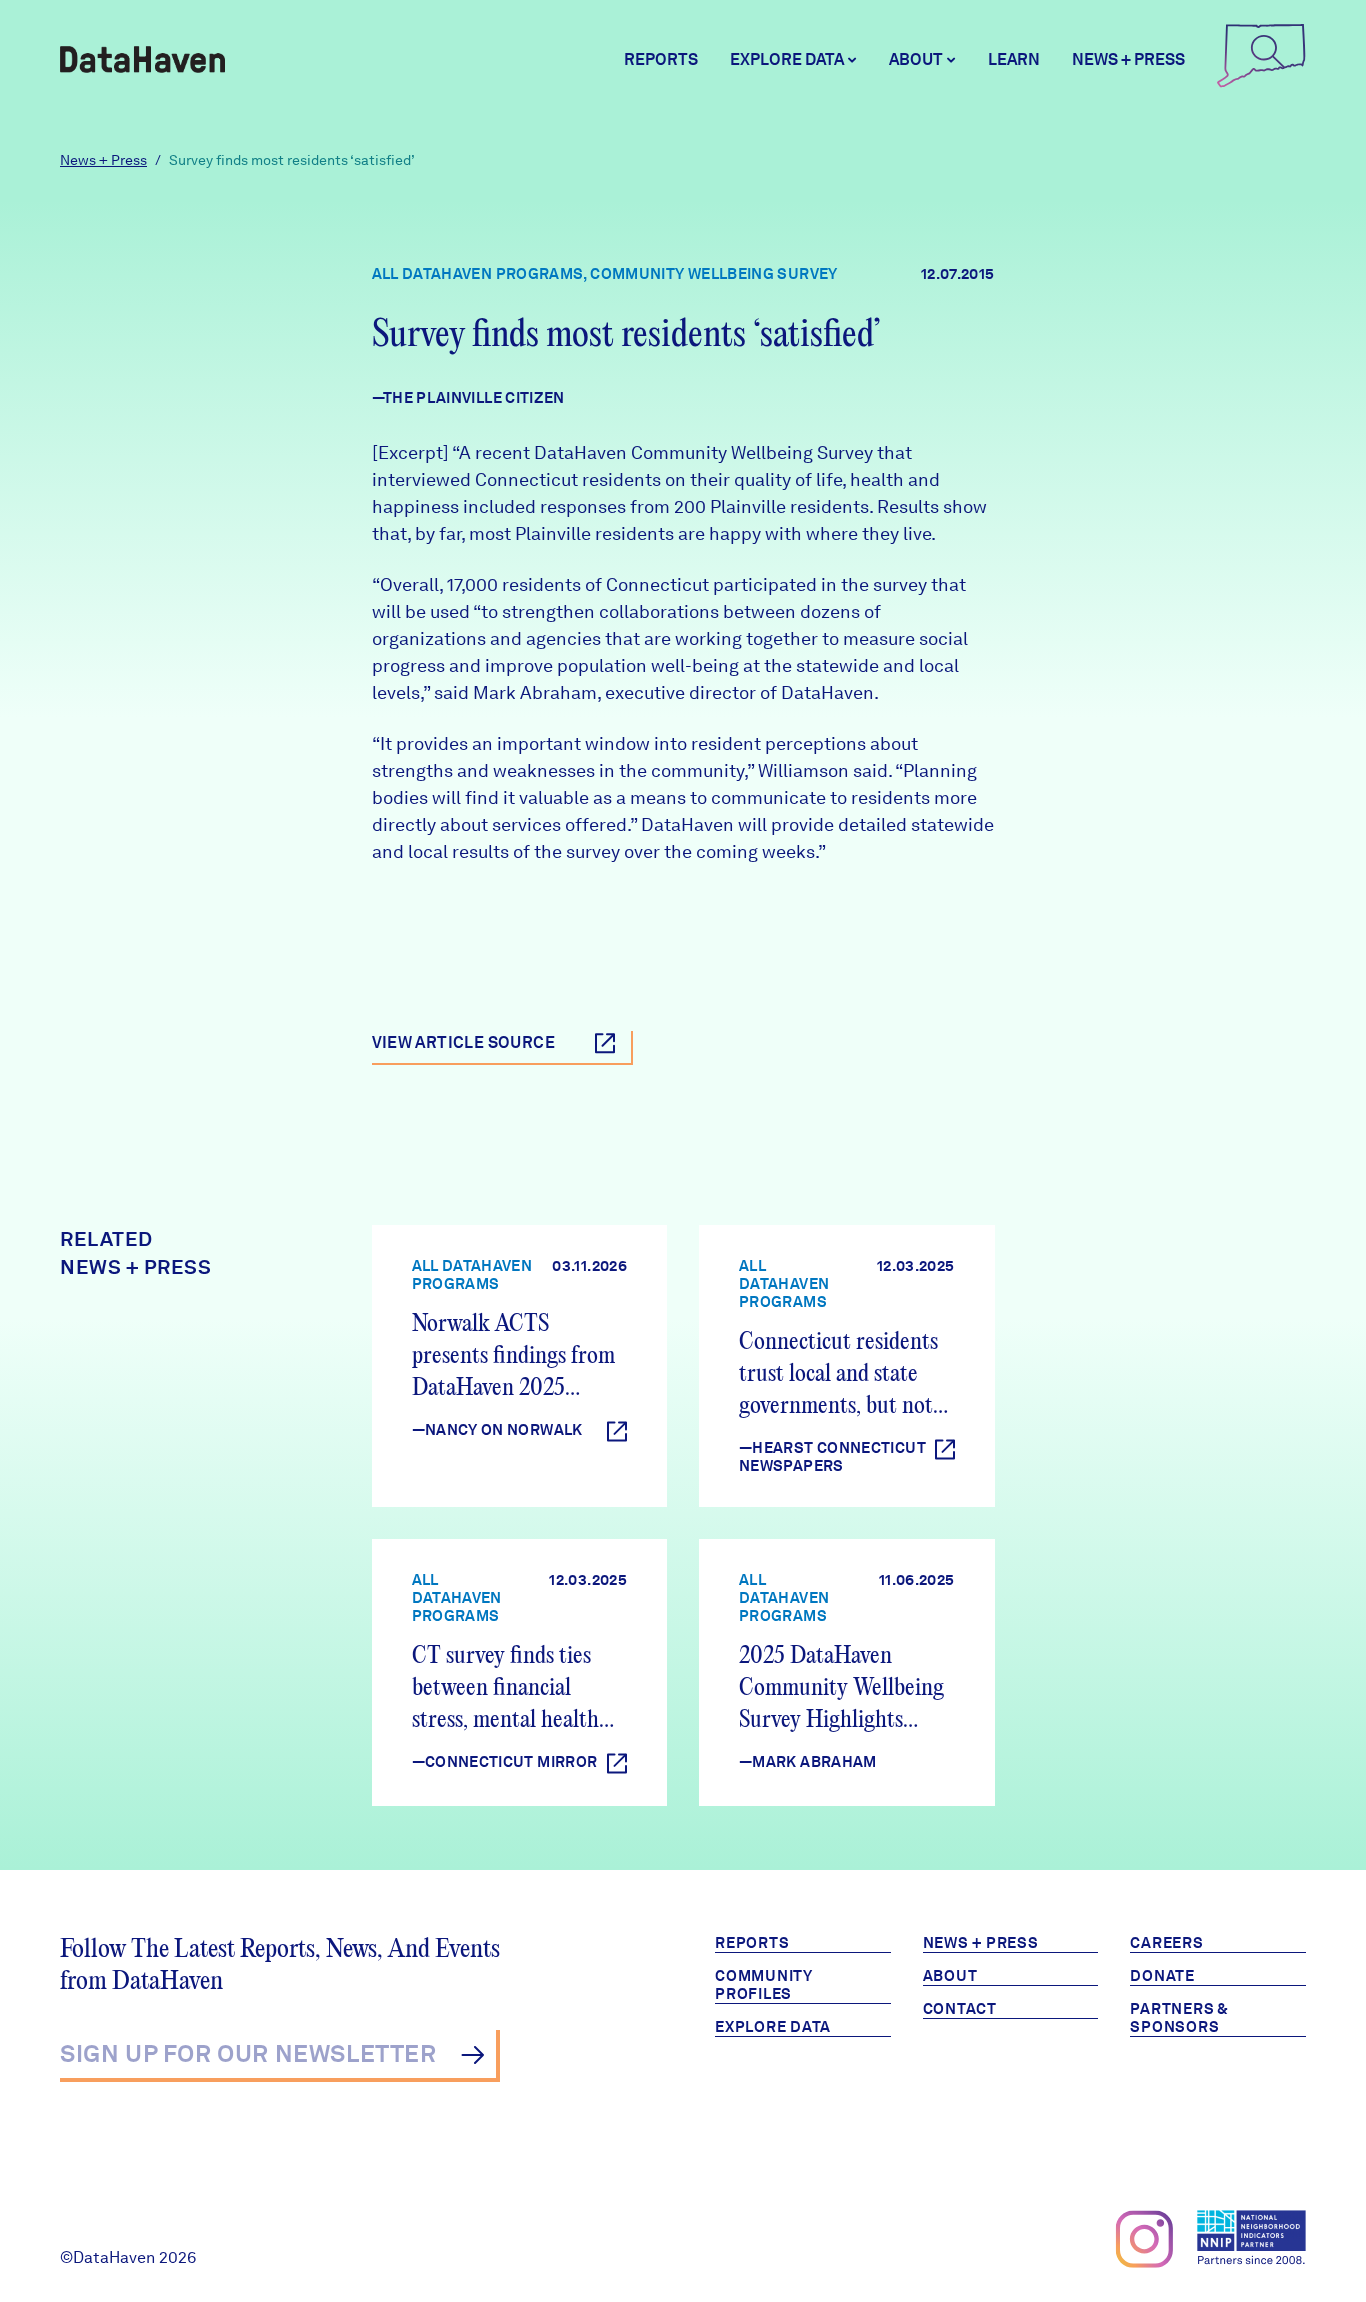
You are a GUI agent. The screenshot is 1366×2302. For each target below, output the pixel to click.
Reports (661, 59)
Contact (960, 2009)
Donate (1162, 1976)
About (950, 1976)
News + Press (1128, 59)
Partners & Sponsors (1179, 2018)
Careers (1166, 1943)
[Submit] (472, 2055)
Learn (1014, 59)
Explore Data (773, 2027)
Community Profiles (764, 1985)
